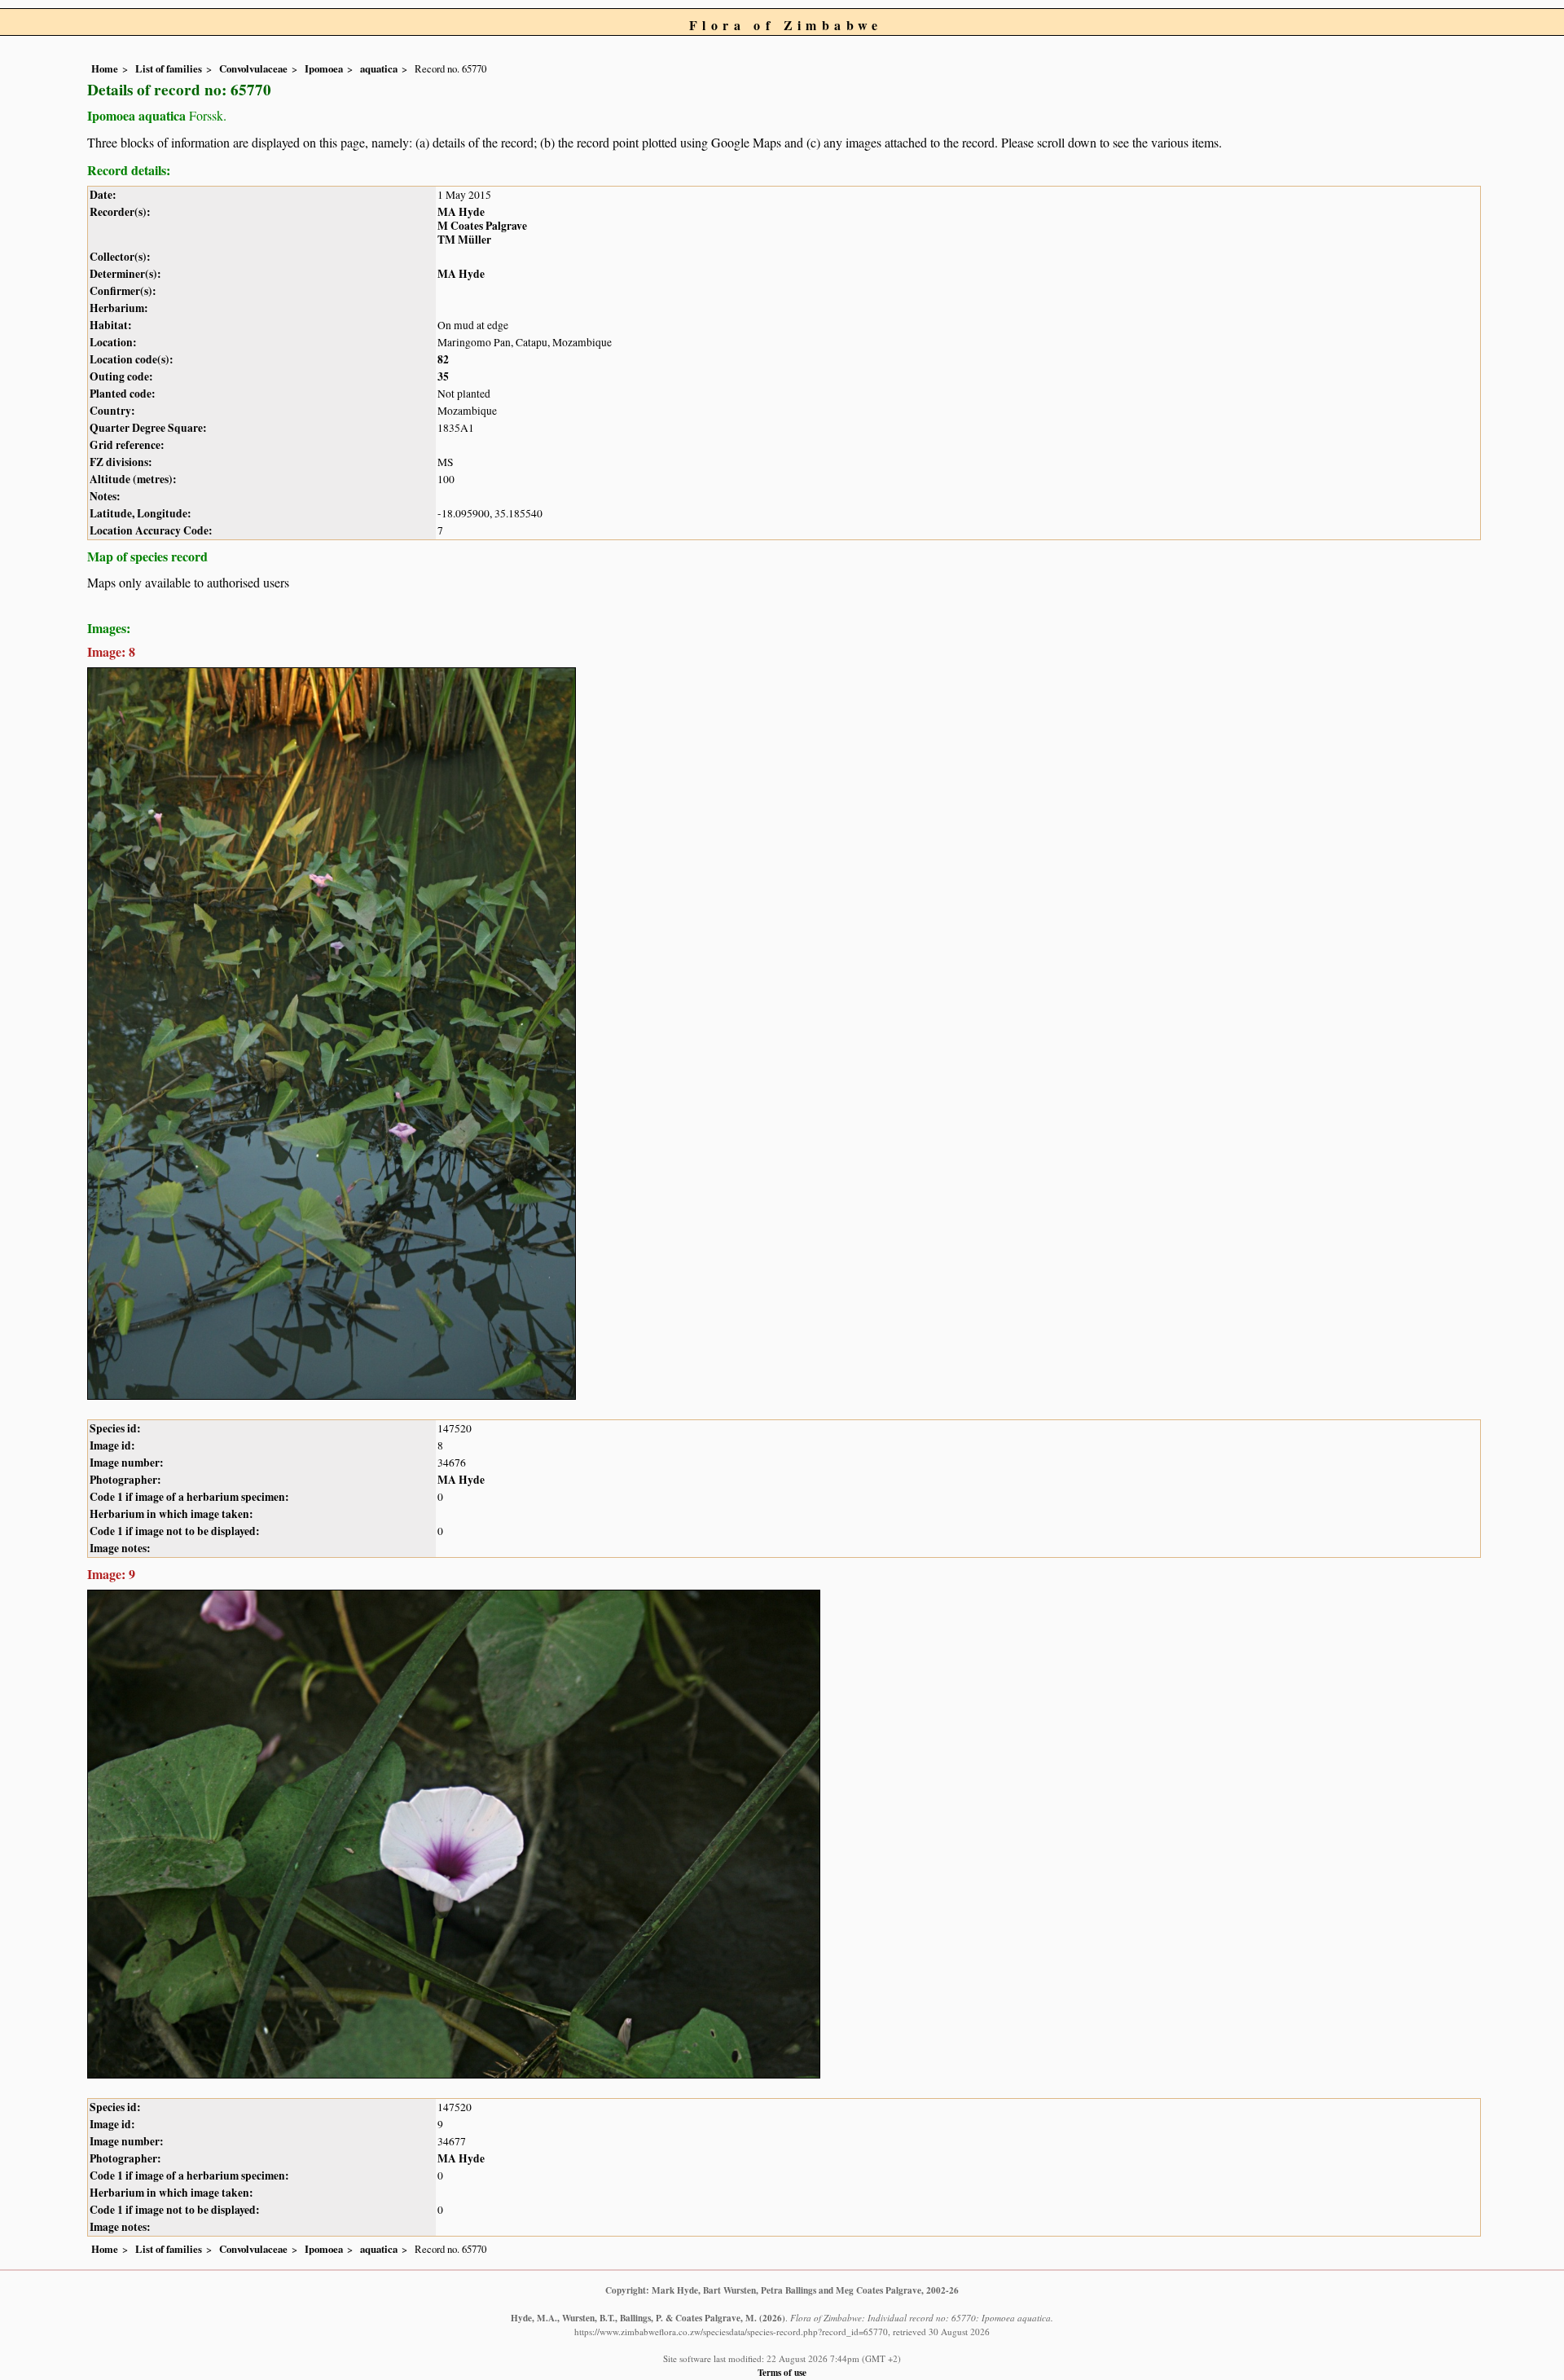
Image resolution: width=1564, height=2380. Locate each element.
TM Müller (464, 240)
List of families (169, 68)
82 (443, 359)
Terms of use (782, 2372)
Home (105, 68)
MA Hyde (461, 212)
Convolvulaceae (253, 68)
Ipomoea (324, 68)
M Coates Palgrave (482, 226)
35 (443, 376)
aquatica (379, 68)
